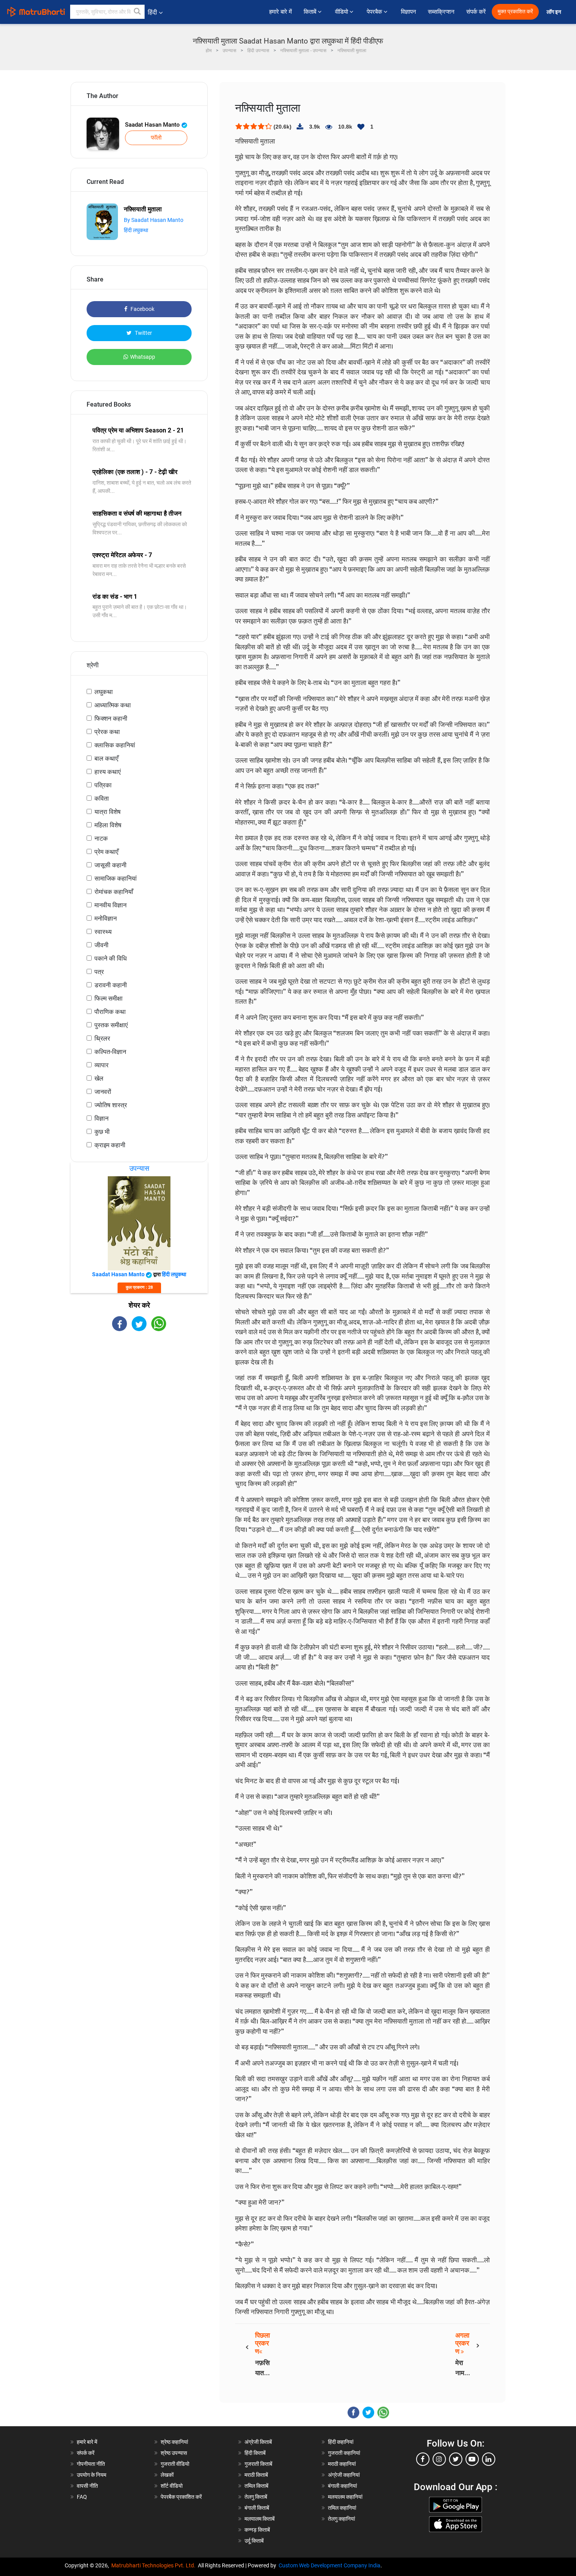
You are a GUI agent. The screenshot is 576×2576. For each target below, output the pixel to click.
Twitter (143, 333)
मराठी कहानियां (342, 2464)
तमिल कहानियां (342, 2508)
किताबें (311, 12)
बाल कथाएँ (106, 758)
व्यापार (101, 1065)
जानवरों (103, 1092)
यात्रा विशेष (108, 812)
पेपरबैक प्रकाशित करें (181, 2497)
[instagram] (439, 2459)
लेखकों (167, 2475)
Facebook (142, 309)
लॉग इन (554, 12)
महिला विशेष (108, 825)
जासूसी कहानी (110, 865)
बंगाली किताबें (257, 2508)
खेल (99, 1078)
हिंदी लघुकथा (136, 230)
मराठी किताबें (256, 2475)
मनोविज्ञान (106, 918)
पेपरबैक (375, 12)
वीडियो (342, 12)
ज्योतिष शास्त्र (111, 1105)
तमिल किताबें (256, 2486)
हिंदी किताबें (255, 2453)
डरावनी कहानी (111, 985)
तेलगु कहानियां (341, 2519)
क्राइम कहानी (110, 1145)
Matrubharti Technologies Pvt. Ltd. (155, 2565)
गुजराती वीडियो (175, 2464)
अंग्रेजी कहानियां (344, 2475)
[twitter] (456, 2459)
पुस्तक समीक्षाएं (111, 1025)
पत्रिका (103, 785)
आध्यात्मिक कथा (113, 705)
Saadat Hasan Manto (153, 125)
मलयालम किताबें (260, 2519)
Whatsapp (143, 357)
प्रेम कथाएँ (106, 852)
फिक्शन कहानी (111, 718)
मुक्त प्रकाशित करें (515, 12)
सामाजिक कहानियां (116, 878)
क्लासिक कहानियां (115, 745)
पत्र (99, 972)
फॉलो (156, 138)
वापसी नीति (87, 2486)
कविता (102, 798)
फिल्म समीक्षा (109, 998)
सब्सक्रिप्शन (441, 12)
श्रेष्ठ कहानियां (174, 2442)
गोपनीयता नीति (91, 2464)
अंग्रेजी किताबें (258, 2442)
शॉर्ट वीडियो (172, 2486)
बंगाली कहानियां (342, 2486)
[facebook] (423, 2459)
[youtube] (472, 2459)
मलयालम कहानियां (345, 2497)
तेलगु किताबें (256, 2497)
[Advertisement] (139, 1400)
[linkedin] (489, 2459)
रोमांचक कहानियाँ (114, 892)
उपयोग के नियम (91, 2475)
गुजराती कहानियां (344, 2453)
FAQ (82, 2497)
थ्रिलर (102, 1038)
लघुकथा (104, 692)
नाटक (101, 838)
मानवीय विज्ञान (110, 905)
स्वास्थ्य (103, 932)
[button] (138, 12)
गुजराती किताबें (258, 2464)
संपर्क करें (476, 12)
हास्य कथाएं (108, 772)
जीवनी (101, 945)
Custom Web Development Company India (330, 2565)
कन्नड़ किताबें (257, 2530)
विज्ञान (101, 1118)
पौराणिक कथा (110, 1012)
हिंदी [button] (152, 12)
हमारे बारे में (281, 12)
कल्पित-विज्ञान (110, 1052)
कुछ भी (102, 1132)
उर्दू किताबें (254, 2541)
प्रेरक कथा (107, 732)
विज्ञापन (408, 12)
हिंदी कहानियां (341, 2442)
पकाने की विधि (110, 958)
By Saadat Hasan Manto (154, 220)
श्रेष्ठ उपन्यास (174, 2453)
